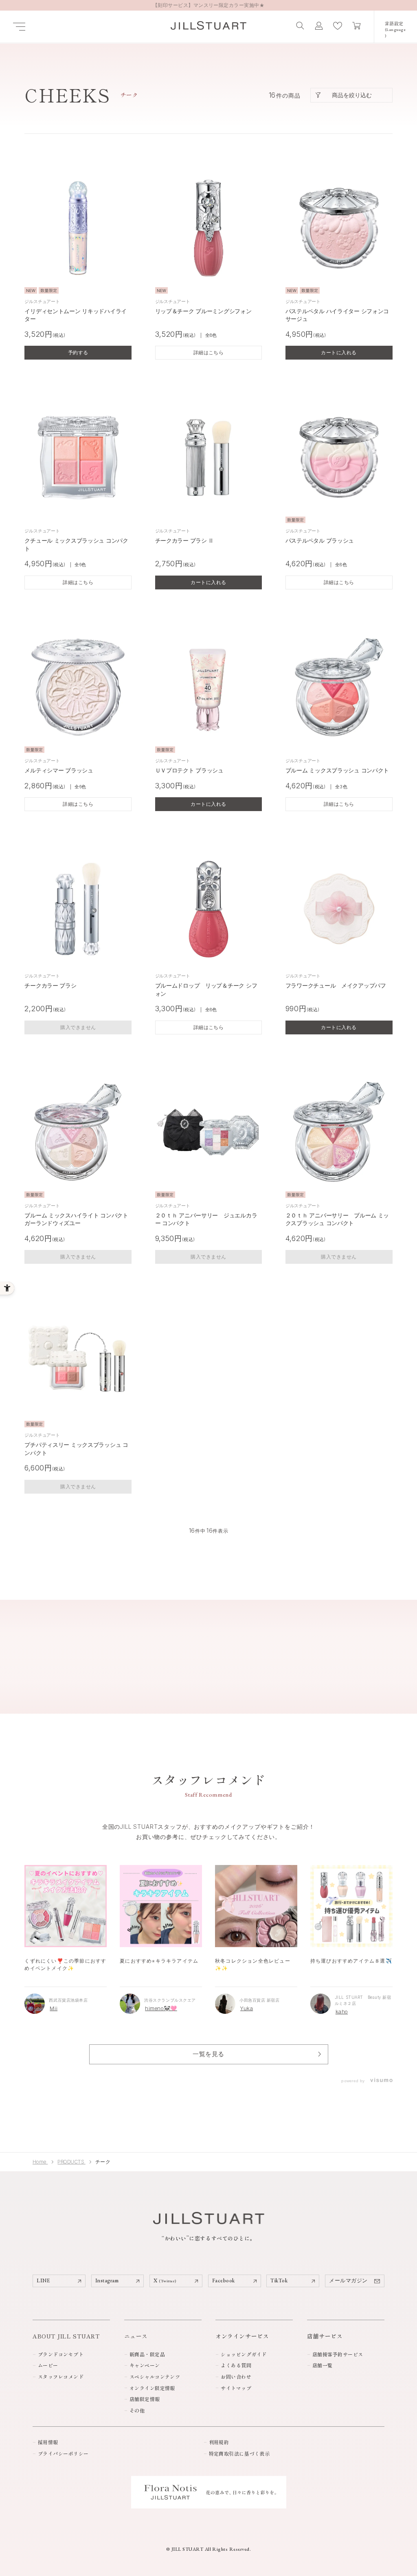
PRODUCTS (71, 2162)
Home (40, 2162)
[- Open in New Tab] (381, 2081)
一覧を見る (208, 2054)
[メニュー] (19, 27)
